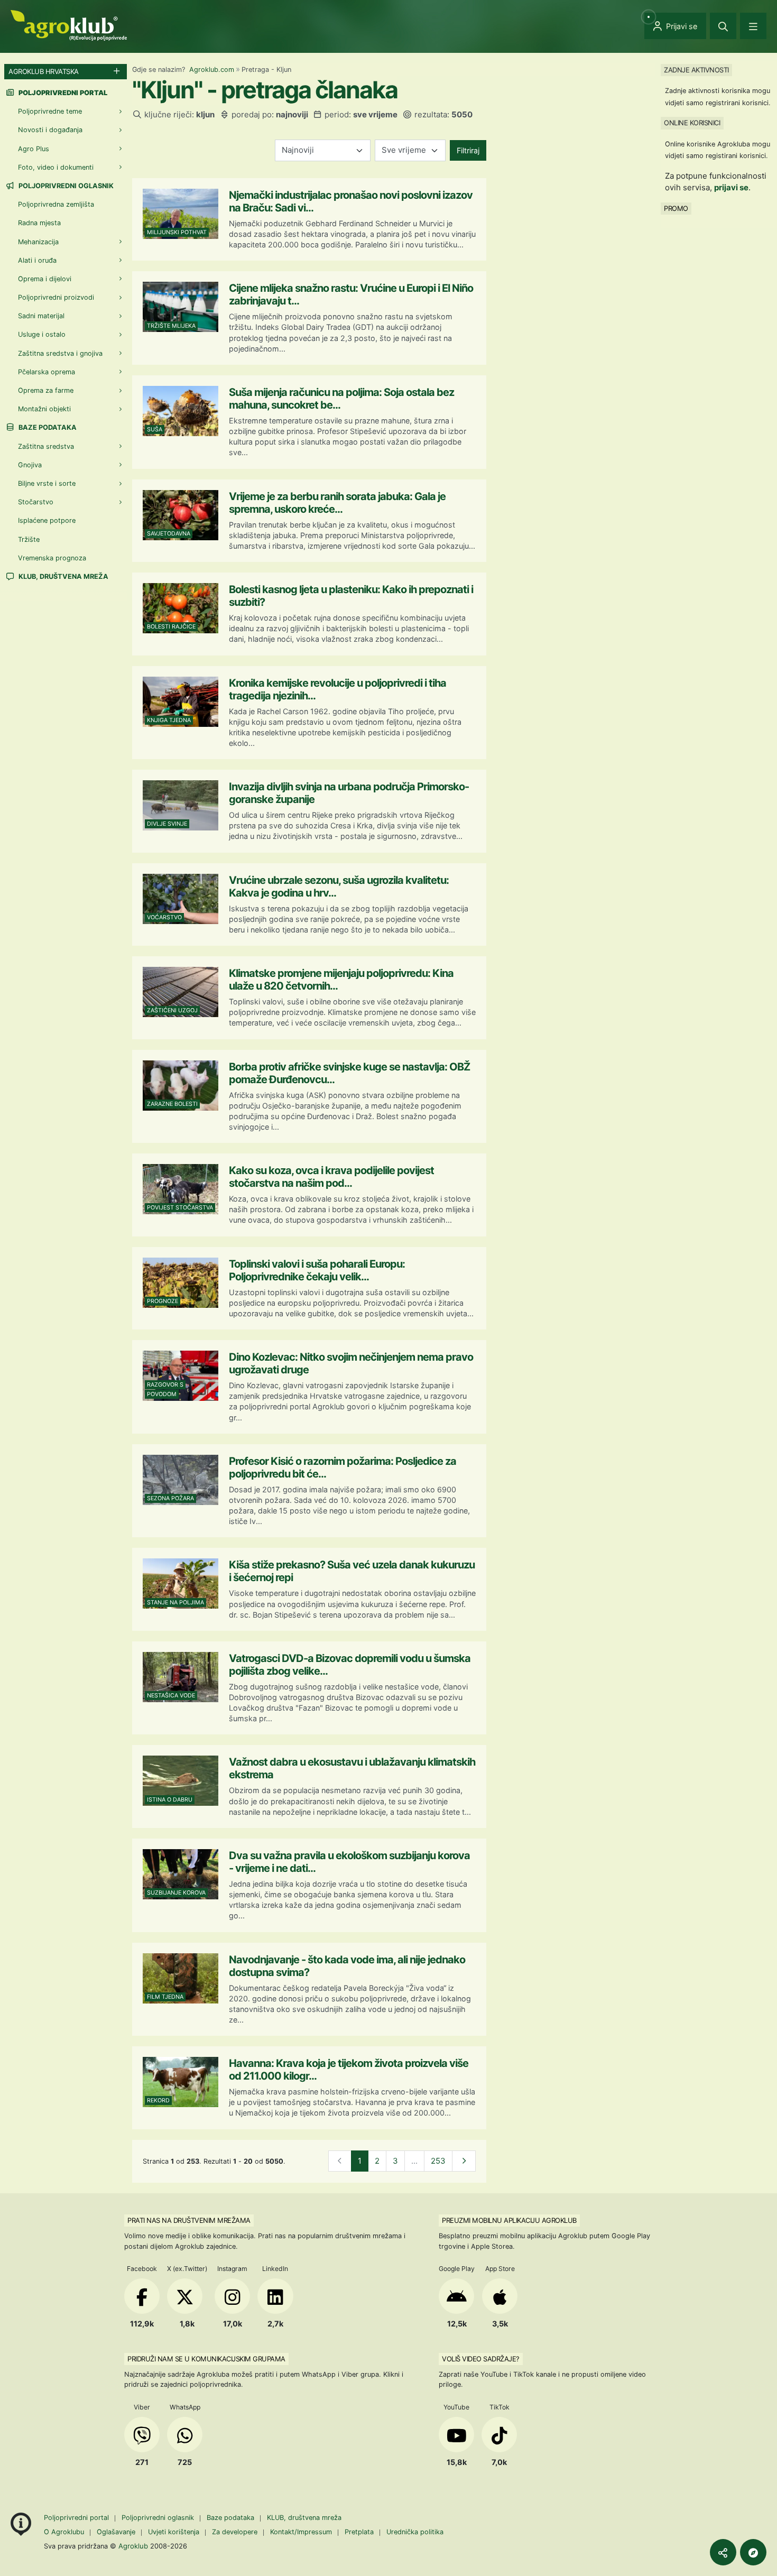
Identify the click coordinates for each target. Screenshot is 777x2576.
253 (438, 2161)
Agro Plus (34, 149)
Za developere (235, 2532)
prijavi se (731, 187)
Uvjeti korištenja (174, 2532)
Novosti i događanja (50, 130)
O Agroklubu (64, 2532)
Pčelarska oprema (47, 372)
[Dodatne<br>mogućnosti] (753, 2552)
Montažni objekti (44, 409)
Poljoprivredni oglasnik (65, 186)
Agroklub (133, 2546)
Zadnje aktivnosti (696, 70)
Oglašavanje (116, 2532)
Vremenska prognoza (52, 558)
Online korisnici (692, 123)
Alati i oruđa (37, 260)
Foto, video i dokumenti (56, 167)
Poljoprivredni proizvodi (56, 297)
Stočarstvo (36, 502)
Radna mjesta (39, 223)
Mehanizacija (38, 242)
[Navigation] (753, 26)
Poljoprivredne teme (50, 111)
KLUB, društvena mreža (63, 576)
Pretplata (359, 2532)
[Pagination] (464, 2161)
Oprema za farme (46, 390)
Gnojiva (30, 465)
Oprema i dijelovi (45, 279)
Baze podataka (47, 427)
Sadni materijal (41, 316)
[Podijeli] (723, 2552)
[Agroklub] (69, 25)
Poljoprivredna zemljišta (56, 204)
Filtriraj (468, 150)
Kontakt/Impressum (301, 2532)
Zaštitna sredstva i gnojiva (60, 353)
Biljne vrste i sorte (47, 483)
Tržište (29, 539)
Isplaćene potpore (47, 520)
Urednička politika (415, 2532)
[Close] (723, 26)
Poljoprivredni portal (77, 2518)
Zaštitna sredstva (46, 446)
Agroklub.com (212, 70)
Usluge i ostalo (42, 334)
